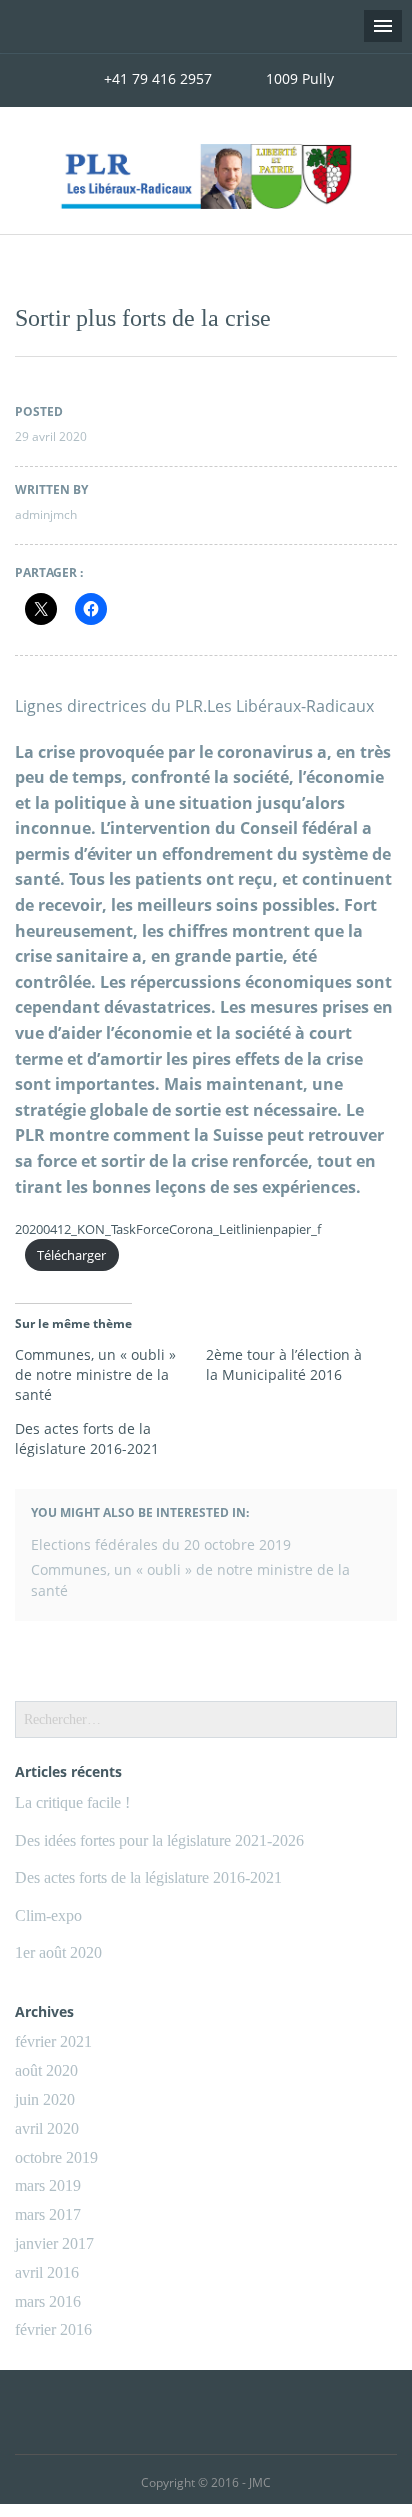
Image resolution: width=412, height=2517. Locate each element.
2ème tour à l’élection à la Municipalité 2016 (284, 1364)
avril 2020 (47, 2128)
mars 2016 (48, 2301)
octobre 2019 (56, 2157)
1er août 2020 (58, 1952)
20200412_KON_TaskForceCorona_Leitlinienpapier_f (168, 1229)
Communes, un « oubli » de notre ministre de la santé (95, 1374)
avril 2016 (47, 2272)
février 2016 (53, 2329)
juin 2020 (45, 2099)
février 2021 (53, 2041)
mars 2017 (48, 2214)
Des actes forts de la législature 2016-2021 (87, 1438)
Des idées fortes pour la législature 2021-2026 (159, 1840)
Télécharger (71, 1255)
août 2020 (46, 2070)
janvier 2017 (54, 2243)
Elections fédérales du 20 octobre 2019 (161, 1544)
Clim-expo (48, 1915)
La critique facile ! (72, 1802)
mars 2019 (48, 2185)
